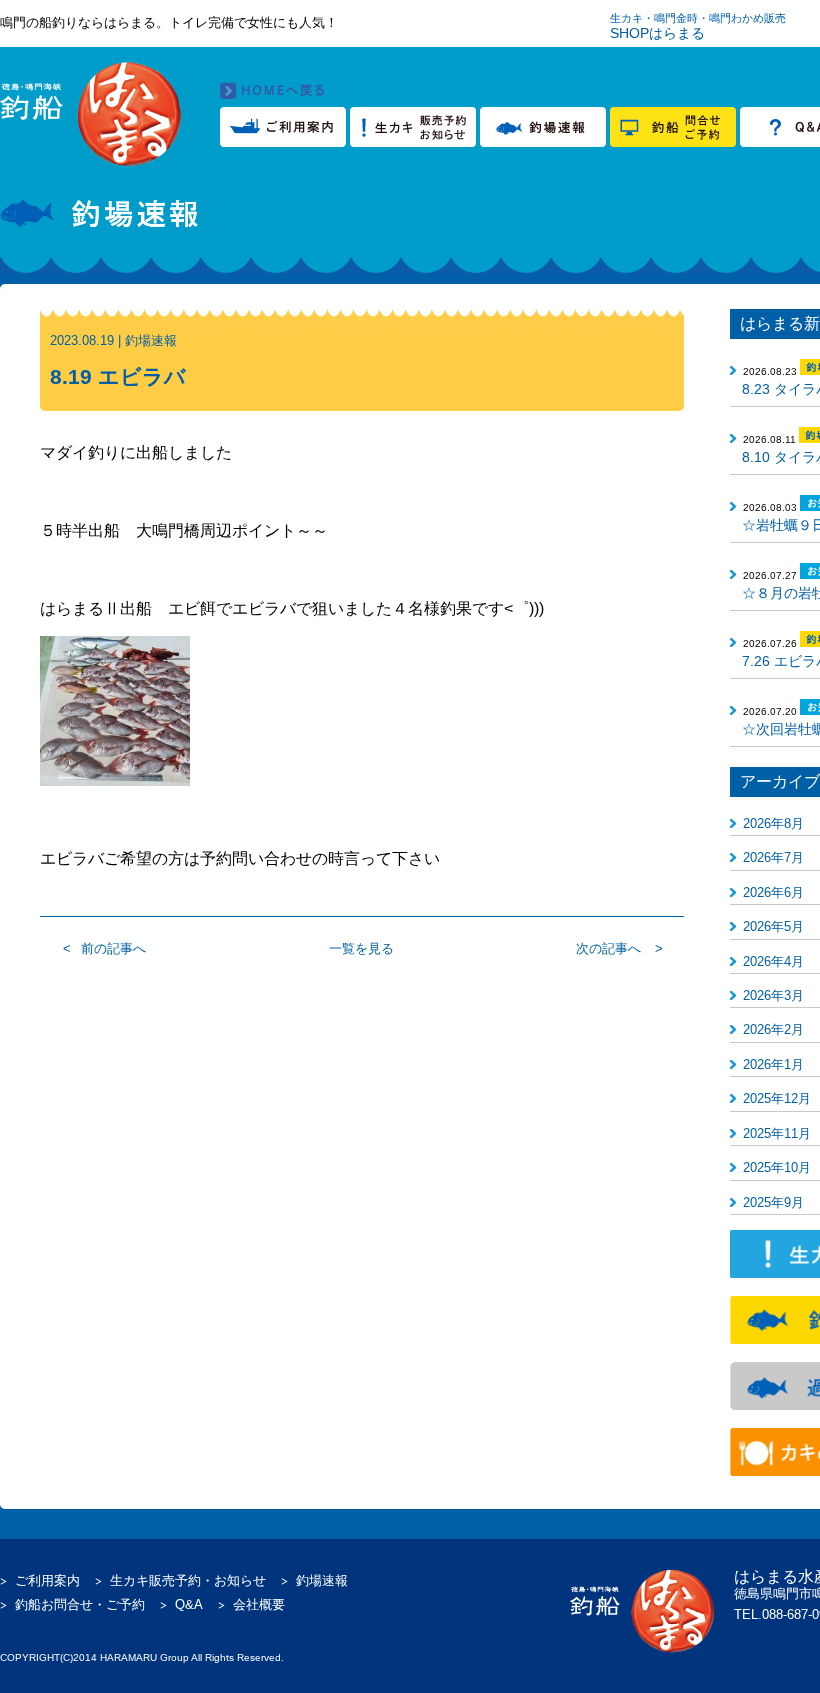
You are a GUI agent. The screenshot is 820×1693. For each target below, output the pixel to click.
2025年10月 (777, 1167)
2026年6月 (773, 892)
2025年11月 (777, 1133)
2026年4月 (773, 961)
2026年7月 (773, 857)
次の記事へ (608, 948)
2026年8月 (773, 823)
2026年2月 (773, 1029)
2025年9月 (773, 1202)
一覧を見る (361, 948)
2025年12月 (777, 1098)
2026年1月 (773, 1064)
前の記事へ (113, 948)
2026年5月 (773, 926)
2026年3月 (773, 995)
